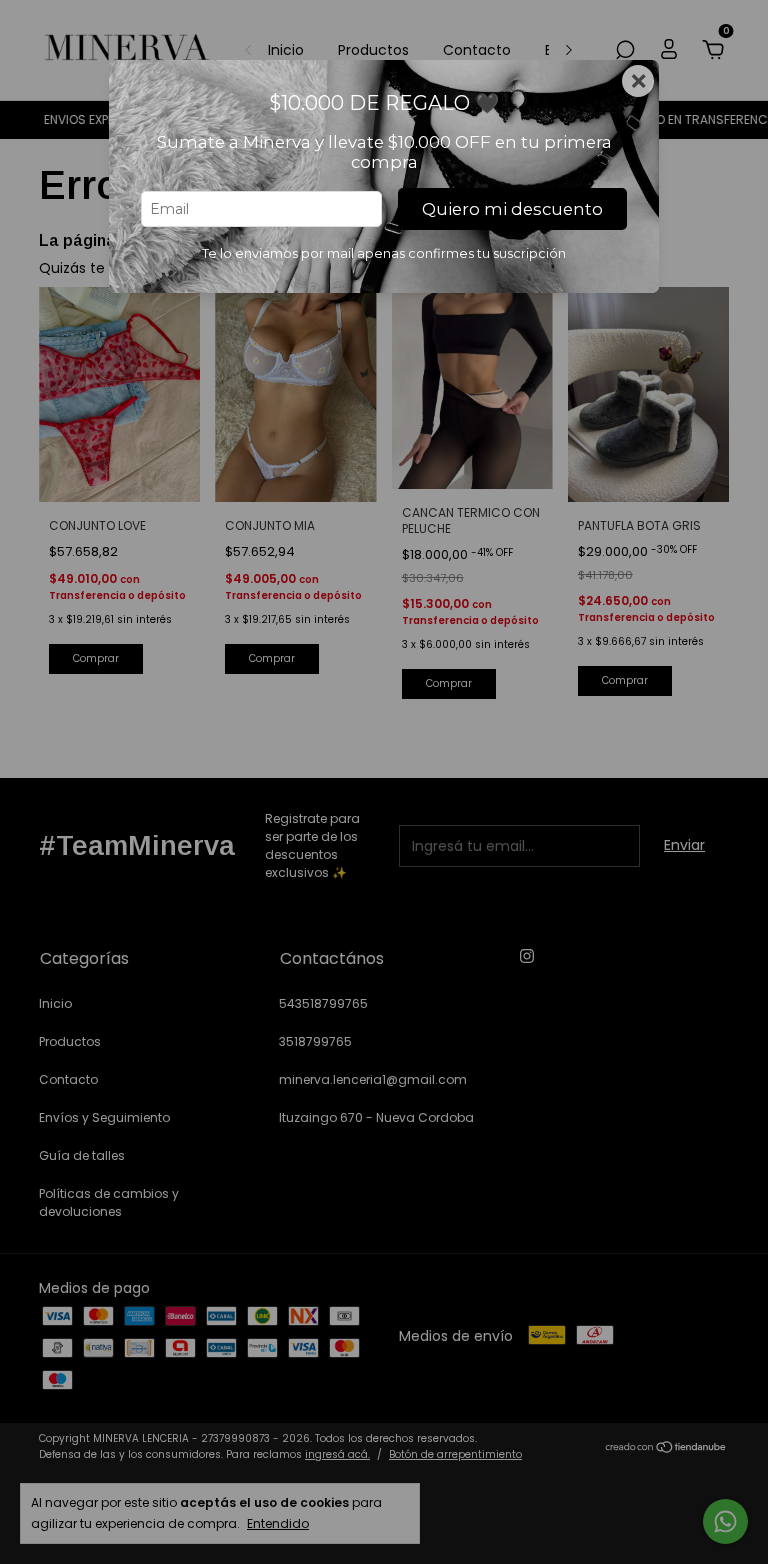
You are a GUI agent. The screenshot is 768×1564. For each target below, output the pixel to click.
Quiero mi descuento (512, 209)
